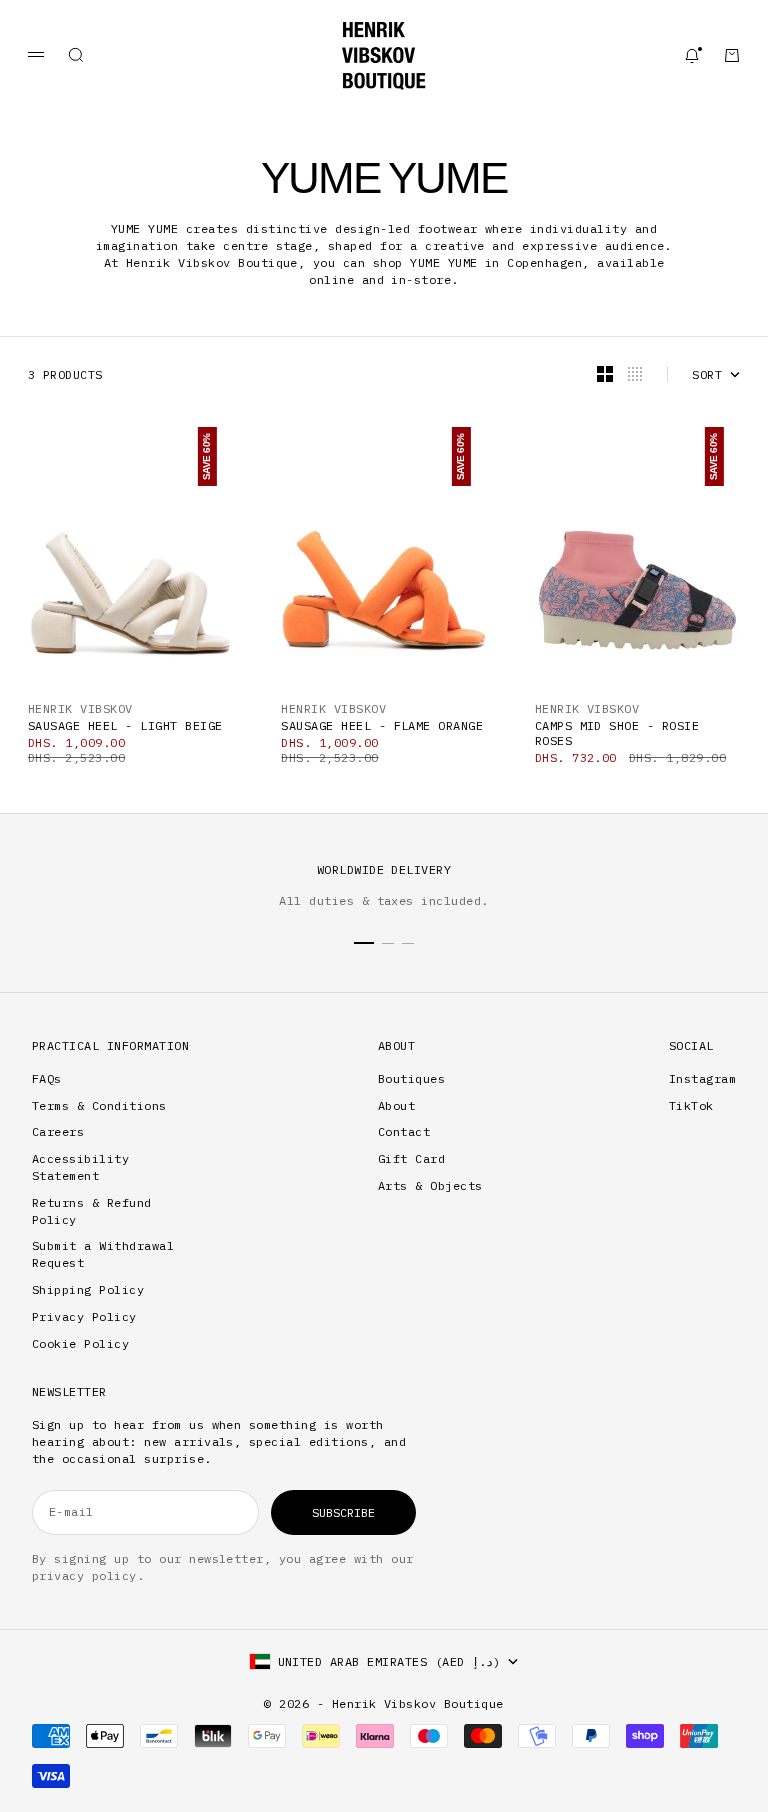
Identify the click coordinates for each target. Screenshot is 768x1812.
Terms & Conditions (99, 1105)
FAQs (47, 1078)
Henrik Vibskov (80, 708)
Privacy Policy (84, 1316)
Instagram (702, 1078)
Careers (58, 1131)
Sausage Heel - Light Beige (125, 725)
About (396, 1105)
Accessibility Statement (80, 1167)
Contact (404, 1131)
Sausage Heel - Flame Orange (382, 725)
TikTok (691, 1105)
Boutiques (411, 1078)
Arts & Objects (430, 1185)
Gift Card (411, 1158)
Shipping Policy (88, 1289)
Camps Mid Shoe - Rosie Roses (617, 733)
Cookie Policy (80, 1343)
